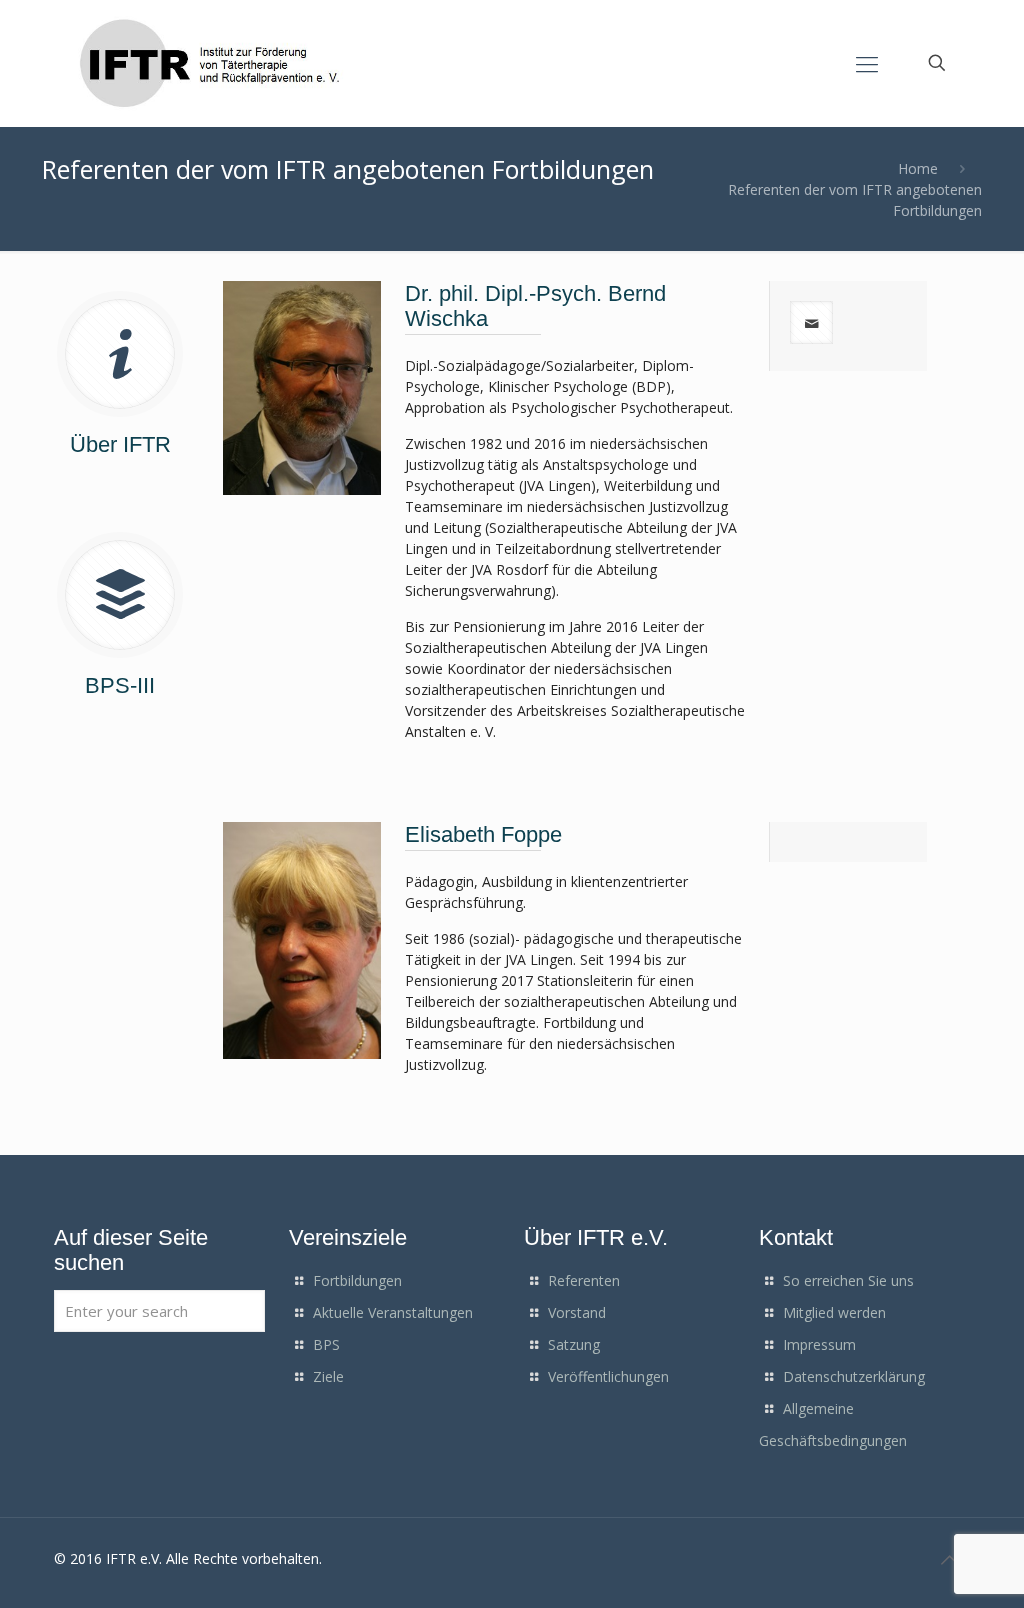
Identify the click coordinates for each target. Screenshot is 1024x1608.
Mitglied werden (834, 1312)
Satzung (574, 1344)
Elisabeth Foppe (483, 834)
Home (918, 168)
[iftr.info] (212, 63)
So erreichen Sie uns (848, 1280)
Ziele (328, 1376)
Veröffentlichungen (608, 1376)
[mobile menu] (867, 63)
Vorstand (577, 1312)
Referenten (584, 1280)
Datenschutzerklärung (854, 1376)
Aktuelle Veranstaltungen (393, 1312)
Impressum (819, 1344)
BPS (326, 1344)
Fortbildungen (357, 1280)
